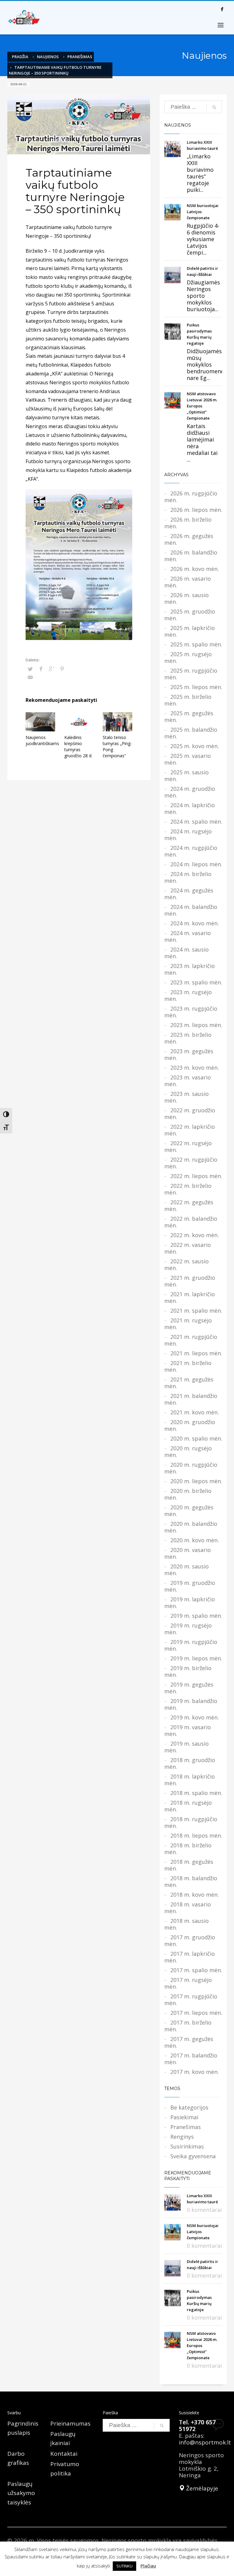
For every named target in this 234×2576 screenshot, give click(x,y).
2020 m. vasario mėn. (188, 1553)
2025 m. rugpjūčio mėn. (191, 674)
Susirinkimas (187, 2146)
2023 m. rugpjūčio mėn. (191, 1012)
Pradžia (20, 57)
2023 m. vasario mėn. (188, 1081)
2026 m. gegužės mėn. (189, 539)
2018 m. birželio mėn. (188, 1849)
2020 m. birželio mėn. (188, 1494)
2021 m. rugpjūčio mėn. (191, 1340)
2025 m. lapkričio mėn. (190, 631)
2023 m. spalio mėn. (196, 982)
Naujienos (48, 57)
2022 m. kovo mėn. (195, 1235)
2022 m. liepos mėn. (196, 1176)
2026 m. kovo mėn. (195, 569)
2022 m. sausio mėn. (186, 1265)
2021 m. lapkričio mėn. (190, 1297)
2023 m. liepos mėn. (196, 1025)
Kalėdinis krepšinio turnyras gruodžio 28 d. (78, 746)
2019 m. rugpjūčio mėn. (191, 1645)
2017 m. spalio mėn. (196, 1970)
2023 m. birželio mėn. (188, 1038)
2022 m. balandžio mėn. (191, 1222)
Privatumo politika (65, 2469)
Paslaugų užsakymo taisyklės (21, 2493)
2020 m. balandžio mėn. (191, 1527)
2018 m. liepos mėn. (196, 1835)
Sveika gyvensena (193, 2156)
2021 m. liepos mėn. (196, 1353)
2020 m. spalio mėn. (196, 1438)
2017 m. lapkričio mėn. (190, 1957)
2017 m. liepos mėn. (196, 2013)
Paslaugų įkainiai (63, 2438)
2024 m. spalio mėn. (196, 822)
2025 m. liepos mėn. (196, 687)
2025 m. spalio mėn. (196, 644)
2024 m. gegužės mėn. (189, 894)
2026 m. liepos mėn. (196, 510)
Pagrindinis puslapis (23, 2428)
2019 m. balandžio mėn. (191, 1704)
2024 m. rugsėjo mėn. (188, 835)
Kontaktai (64, 2454)
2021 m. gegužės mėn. (189, 1383)
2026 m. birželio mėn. (188, 523)
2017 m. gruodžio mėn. (190, 1941)
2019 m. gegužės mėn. (189, 1688)
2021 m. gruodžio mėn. (190, 1281)
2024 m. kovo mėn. (195, 923)
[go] (214, 107)
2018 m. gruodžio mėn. (190, 1763)
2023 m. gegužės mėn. (189, 1054)
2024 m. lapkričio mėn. (190, 808)
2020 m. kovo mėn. (195, 1540)
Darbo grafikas (18, 2458)
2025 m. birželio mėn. (188, 700)
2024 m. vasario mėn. (188, 936)
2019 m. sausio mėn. (186, 1747)
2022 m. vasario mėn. (188, 1248)
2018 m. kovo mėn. (195, 1895)
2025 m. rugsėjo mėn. (188, 657)
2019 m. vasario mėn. (188, 1730)
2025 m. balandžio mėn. (191, 733)
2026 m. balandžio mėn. (191, 556)
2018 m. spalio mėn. (196, 1793)
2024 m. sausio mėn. (186, 953)
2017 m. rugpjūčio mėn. (191, 2000)
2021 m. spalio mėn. (196, 1311)
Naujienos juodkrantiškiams (42, 740)
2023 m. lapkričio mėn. (190, 969)
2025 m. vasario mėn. (188, 759)
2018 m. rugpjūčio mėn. (191, 1822)
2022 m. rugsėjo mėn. (188, 1146)
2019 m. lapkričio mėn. (190, 1603)
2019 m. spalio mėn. (196, 1616)
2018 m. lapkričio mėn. (190, 1780)
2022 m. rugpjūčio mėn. (191, 1163)
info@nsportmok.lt (205, 2442)
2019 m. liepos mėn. (196, 1658)
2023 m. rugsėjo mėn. (188, 995)
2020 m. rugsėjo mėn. (188, 1452)
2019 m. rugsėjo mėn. (188, 1629)
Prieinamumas (70, 2423)
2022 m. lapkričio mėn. (190, 1130)
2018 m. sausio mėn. (186, 1924)
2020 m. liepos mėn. (196, 1481)
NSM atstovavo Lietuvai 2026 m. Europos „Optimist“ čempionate (202, 406)
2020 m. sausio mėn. (186, 1570)
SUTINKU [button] (124, 2566)
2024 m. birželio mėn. (188, 877)
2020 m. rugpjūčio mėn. (191, 1468)
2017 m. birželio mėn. (188, 2026)
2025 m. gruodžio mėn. (190, 615)
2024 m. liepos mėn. (196, 864)
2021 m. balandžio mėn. (191, 1399)
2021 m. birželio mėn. (188, 1366)
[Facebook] (222, 9)
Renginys (182, 2137)
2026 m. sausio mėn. (186, 598)
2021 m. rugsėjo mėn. (188, 1324)
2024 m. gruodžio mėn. (190, 792)
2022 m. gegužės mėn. (189, 1205)
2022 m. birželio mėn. (188, 1189)
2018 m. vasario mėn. (188, 1908)
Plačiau (148, 2566)
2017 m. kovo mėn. (195, 2072)
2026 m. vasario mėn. (188, 582)
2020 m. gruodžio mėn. (190, 1425)
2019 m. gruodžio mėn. (190, 1586)
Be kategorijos (189, 2107)
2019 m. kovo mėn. (195, 1717)
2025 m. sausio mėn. (186, 776)
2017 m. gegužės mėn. (189, 2042)
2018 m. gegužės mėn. (189, 1865)
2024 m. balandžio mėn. (191, 910)
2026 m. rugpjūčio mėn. (191, 497)
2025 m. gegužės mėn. (189, 716)
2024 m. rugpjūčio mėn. (191, 851)
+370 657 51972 (197, 2426)
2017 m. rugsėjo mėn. (188, 1983)
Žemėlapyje (201, 2488)
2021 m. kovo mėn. (195, 1412)
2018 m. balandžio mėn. (191, 1881)
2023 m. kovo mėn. (195, 1068)
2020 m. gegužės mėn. (189, 1511)
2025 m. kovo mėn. (195, 746)
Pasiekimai (184, 2117)
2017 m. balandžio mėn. (191, 2059)
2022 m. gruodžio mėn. (190, 1114)
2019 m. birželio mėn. (188, 1671)
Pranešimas (80, 57)
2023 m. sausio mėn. (186, 1097)
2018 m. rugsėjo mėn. (188, 1806)
